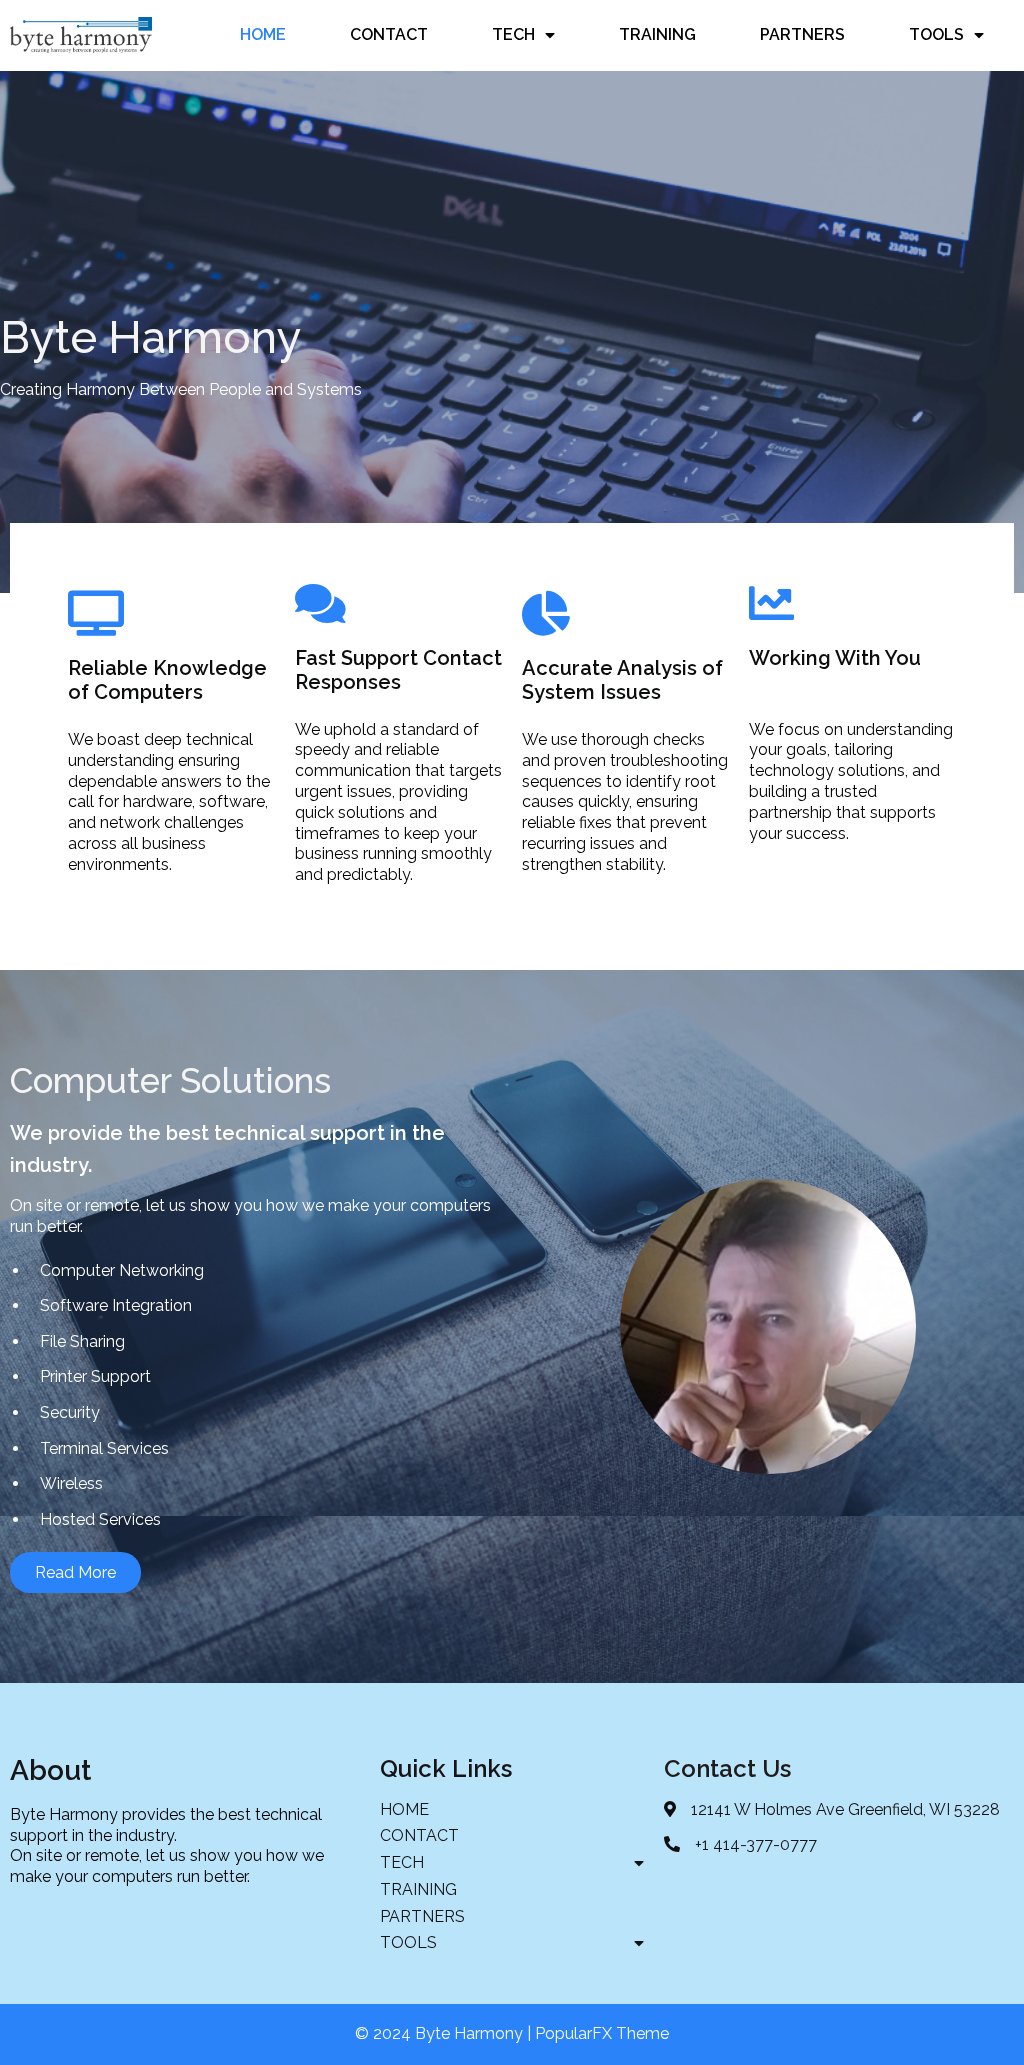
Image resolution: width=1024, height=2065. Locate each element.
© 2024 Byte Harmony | (445, 2033)
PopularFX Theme (602, 2033)
